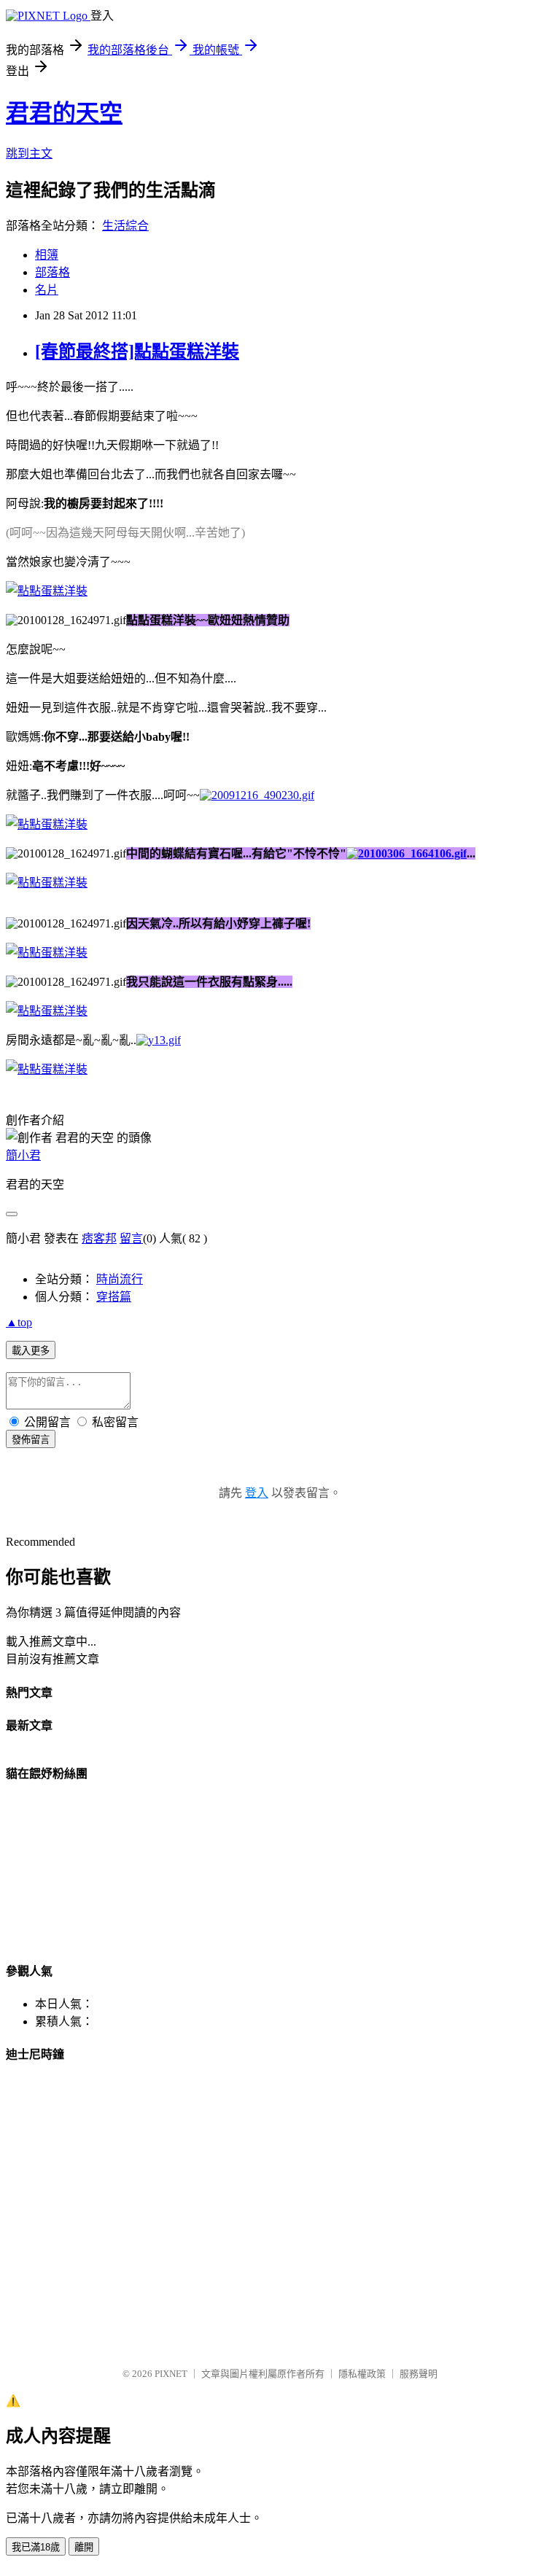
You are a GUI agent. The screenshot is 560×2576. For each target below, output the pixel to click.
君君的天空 (64, 113)
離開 (84, 2547)
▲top (19, 1322)
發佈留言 (31, 1440)
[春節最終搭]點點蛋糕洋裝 (137, 351)
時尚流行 (120, 1279)
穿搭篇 (114, 1297)
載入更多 (31, 1351)
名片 (47, 290)
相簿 (47, 255)
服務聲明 (419, 2374)
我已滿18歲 (36, 2547)
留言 (131, 1238)
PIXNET (171, 2374)
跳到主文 (29, 153)
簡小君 (23, 1155)
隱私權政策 (362, 2374)
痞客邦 (99, 1238)
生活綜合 (125, 226)
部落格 (52, 272)
